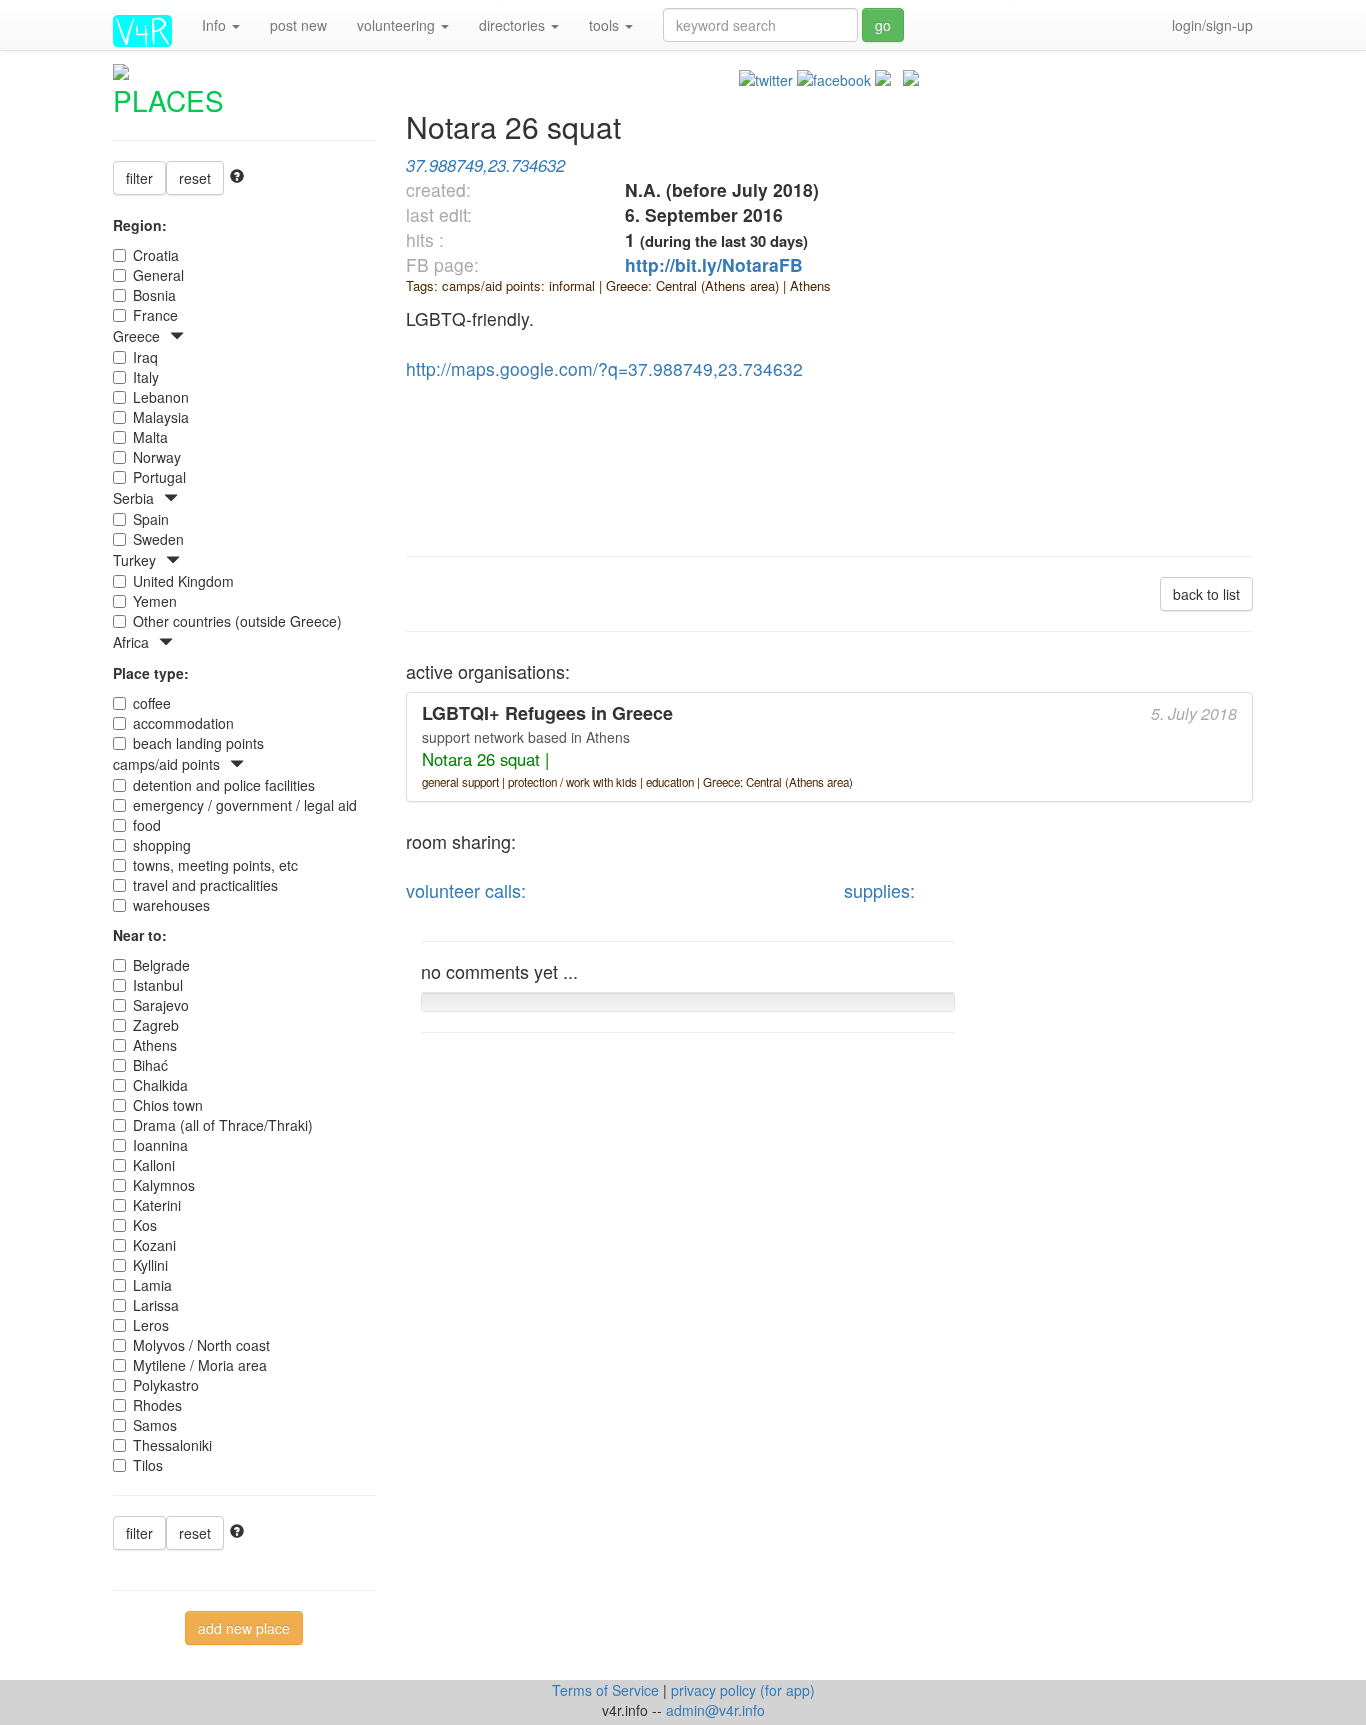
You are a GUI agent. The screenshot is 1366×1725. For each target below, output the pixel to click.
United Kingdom (183, 581)
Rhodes (157, 1405)
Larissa (156, 1305)
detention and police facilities (224, 785)
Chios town (168, 1105)
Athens (155, 1045)
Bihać (150, 1065)
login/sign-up (1212, 25)
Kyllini (150, 1265)
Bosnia (154, 295)
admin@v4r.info (715, 1710)
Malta (150, 437)
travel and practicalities (205, 885)
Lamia (152, 1285)
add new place (244, 1628)
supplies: (879, 890)
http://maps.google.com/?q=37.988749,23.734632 (604, 368)
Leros (151, 1325)
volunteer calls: (466, 890)
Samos (155, 1425)
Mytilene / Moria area (200, 1365)
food (147, 825)
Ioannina (160, 1145)
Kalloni (154, 1165)
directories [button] (514, 25)
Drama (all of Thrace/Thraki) (223, 1125)
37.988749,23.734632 (485, 165)
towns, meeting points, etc (215, 865)
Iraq (145, 357)
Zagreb (156, 1025)
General (158, 275)
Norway (157, 457)
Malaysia (161, 417)
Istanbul (158, 985)
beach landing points (198, 743)
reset (195, 178)
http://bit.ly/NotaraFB (714, 264)
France (155, 315)
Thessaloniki (172, 1445)
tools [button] (606, 25)
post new (298, 25)
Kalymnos (164, 1185)
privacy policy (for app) (743, 1690)
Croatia (156, 255)
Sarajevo (161, 1005)
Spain (151, 519)
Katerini (157, 1205)
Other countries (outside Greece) (237, 621)
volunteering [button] (398, 25)
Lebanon (161, 397)
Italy (146, 377)
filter (139, 178)
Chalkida (160, 1085)
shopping (162, 845)
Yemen (155, 601)
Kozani (154, 1245)
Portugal (159, 477)
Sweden (158, 539)
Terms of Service (607, 1690)
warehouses (171, 905)
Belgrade (161, 965)
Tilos (148, 1465)
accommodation (183, 723)
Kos (145, 1225)
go (883, 25)
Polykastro (166, 1385)
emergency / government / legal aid (245, 805)
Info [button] (216, 25)
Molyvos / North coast (201, 1345)
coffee (152, 703)
